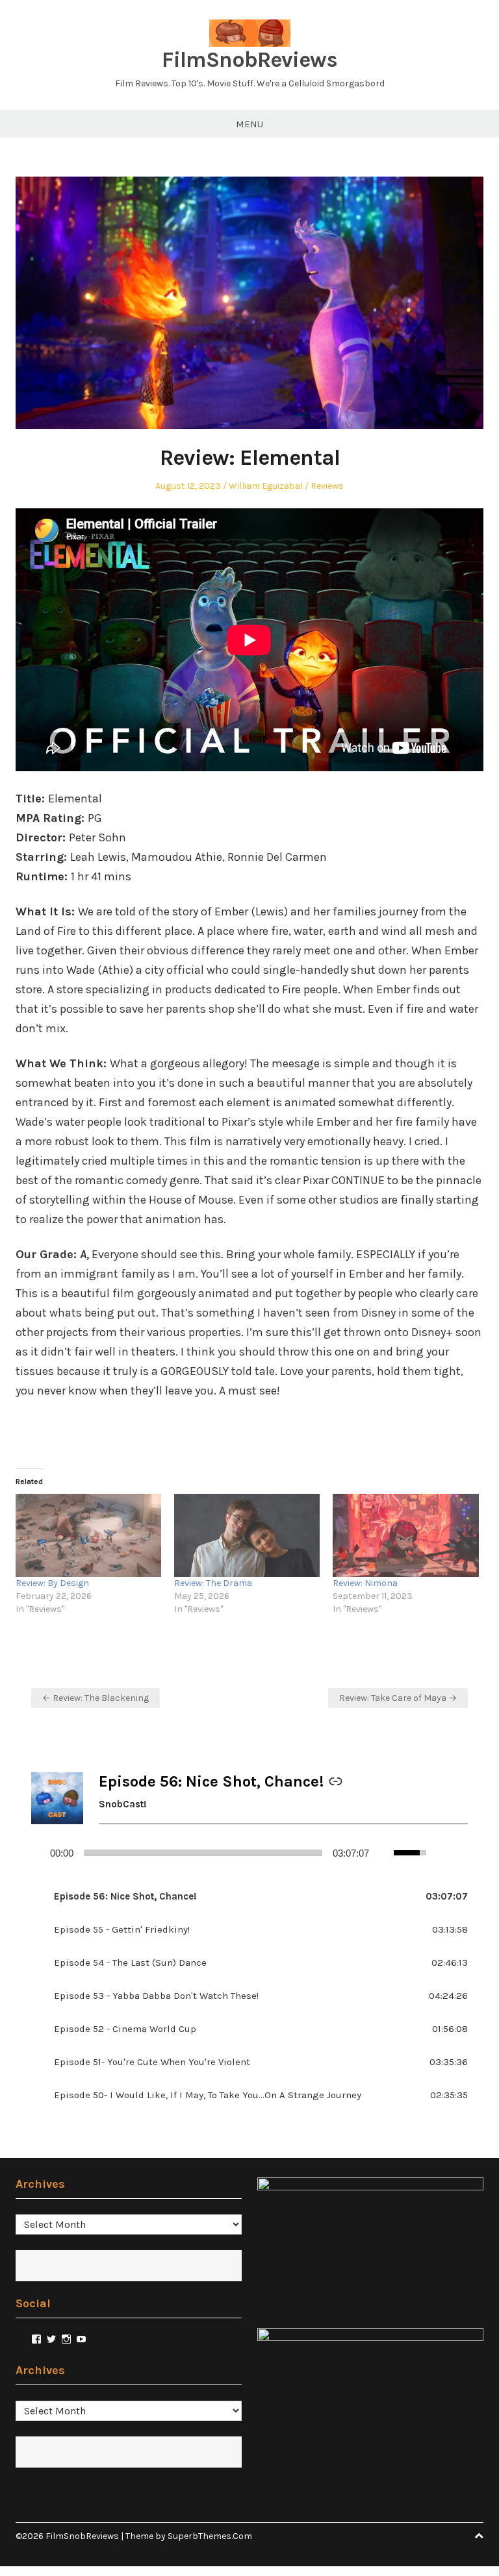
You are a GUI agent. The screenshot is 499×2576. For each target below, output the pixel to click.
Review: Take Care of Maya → (398, 1698)
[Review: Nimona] (405, 1535)
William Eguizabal (266, 486)
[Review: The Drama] (247, 1535)
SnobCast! (123, 1804)
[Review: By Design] (88, 1535)
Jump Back (442, 1853)
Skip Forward (463, 1853)
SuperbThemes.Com (210, 2536)
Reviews (327, 486)
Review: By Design (52, 1583)
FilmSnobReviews (249, 60)
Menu (249, 124)
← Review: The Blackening (96, 1698)
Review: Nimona (365, 1583)
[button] (249, 1897)
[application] (249, 1853)
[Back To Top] (479, 2536)
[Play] (37, 1853)
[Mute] (385, 1853)
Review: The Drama (213, 1583)
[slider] (203, 1853)
